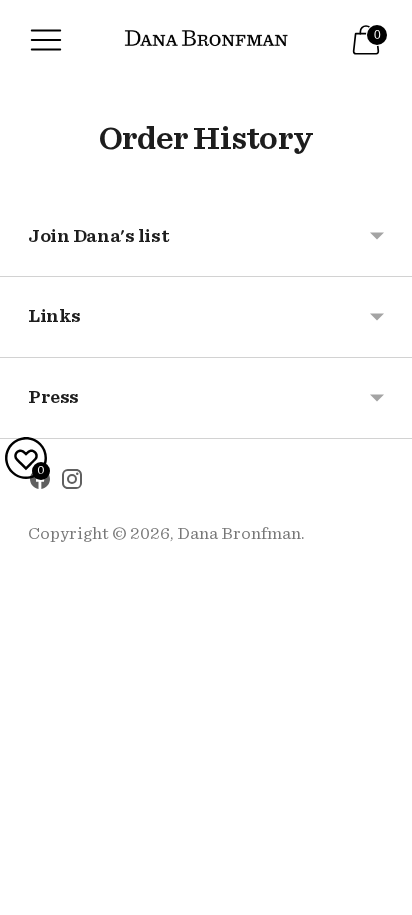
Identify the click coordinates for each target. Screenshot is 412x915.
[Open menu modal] (46, 40)
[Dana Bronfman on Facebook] (40, 483)
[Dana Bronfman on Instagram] (72, 483)
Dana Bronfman (239, 533)
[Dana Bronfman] (206, 40)
